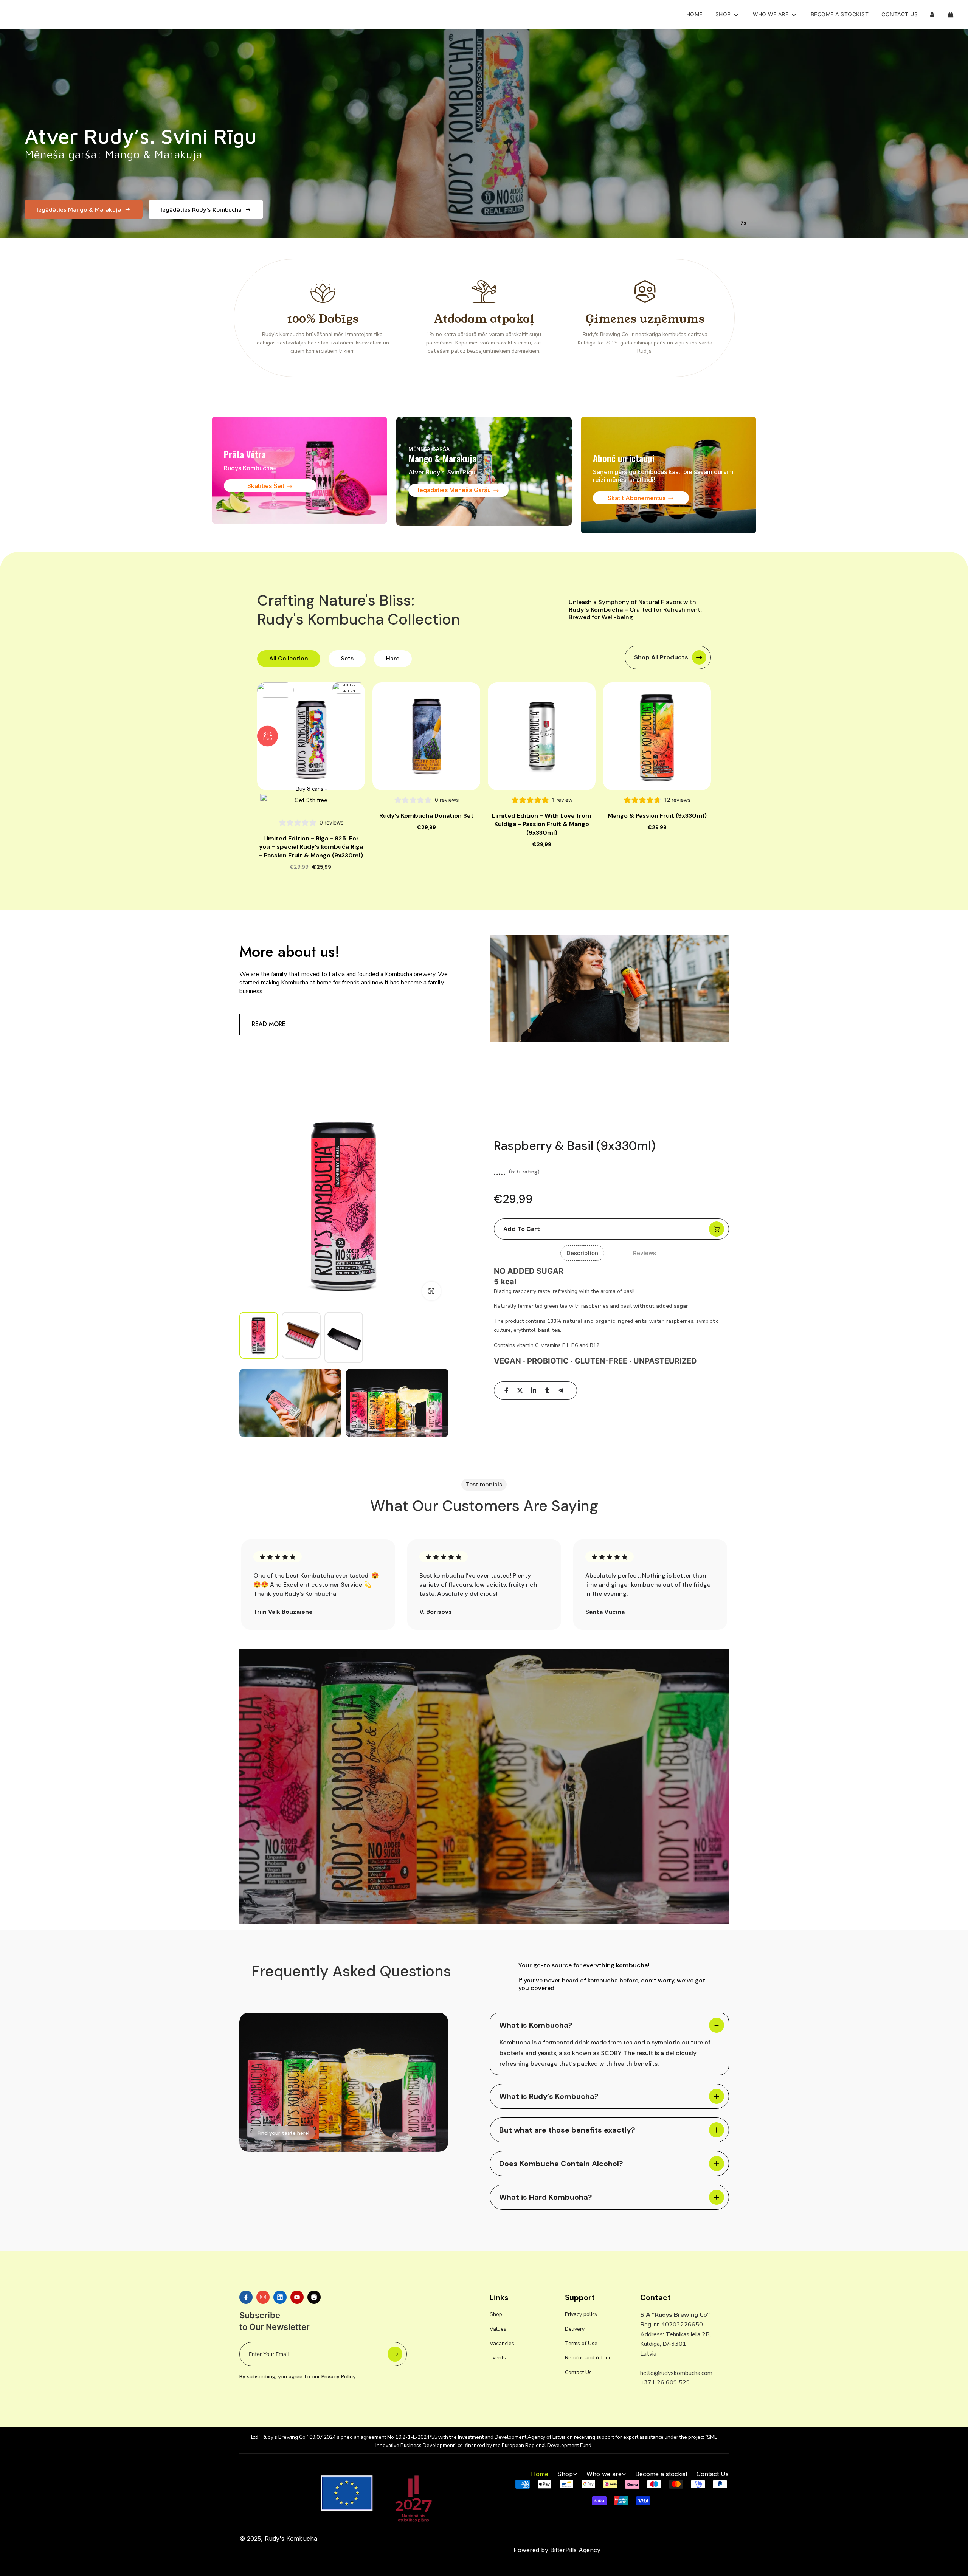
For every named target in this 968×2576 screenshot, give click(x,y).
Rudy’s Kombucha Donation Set (427, 816)
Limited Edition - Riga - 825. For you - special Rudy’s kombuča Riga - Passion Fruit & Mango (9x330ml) (311, 847)
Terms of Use (581, 2343)
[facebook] (506, 1390)
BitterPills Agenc (574, 2550)
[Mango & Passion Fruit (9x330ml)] (657, 736)
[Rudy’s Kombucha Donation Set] (426, 736)
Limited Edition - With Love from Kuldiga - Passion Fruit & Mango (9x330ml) (542, 824)
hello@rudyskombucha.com (676, 2373)
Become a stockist (840, 14)
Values (498, 2329)
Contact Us (900, 14)
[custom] (246, 2297)
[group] (259, 1335)
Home (694, 14)
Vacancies (502, 2343)
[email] (263, 2297)
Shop (496, 2314)
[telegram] (561, 1390)
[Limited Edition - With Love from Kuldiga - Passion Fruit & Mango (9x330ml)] (542, 736)
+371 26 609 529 (665, 2382)
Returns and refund (588, 2358)
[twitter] (520, 1390)
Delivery (575, 2329)
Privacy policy (581, 2314)
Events (498, 2358)
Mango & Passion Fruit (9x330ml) (657, 816)
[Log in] (932, 15)
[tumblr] (547, 1390)
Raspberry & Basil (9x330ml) (575, 1146)
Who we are (604, 2474)
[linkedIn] (534, 1390)
